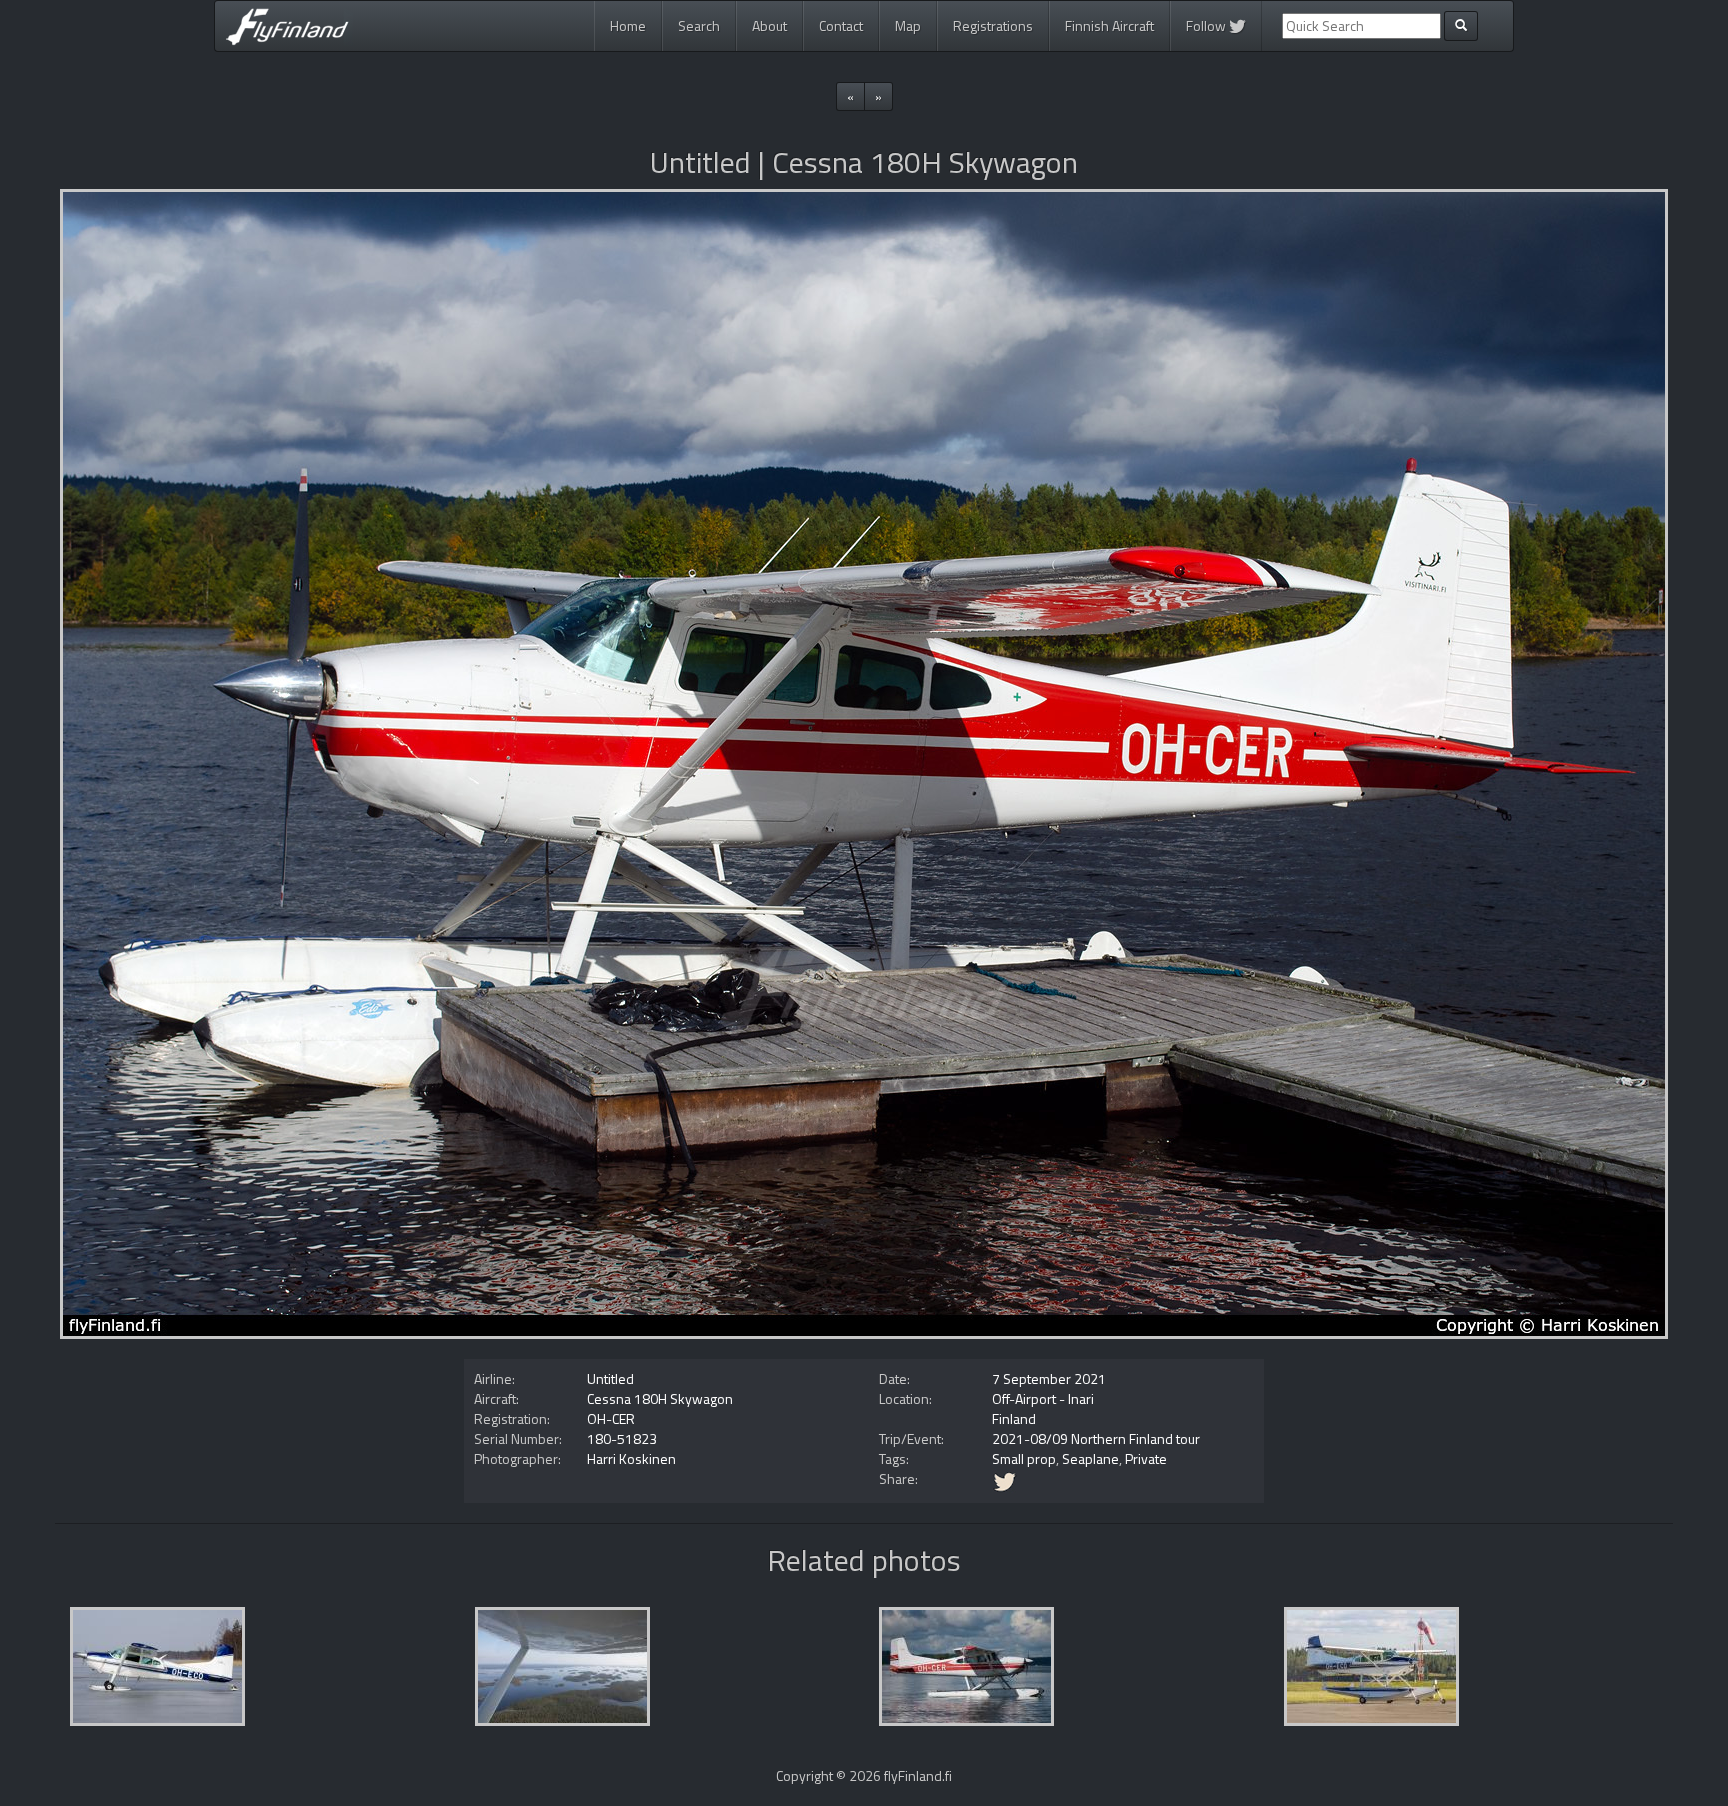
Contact (841, 25)
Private (1146, 1458)
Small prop (1024, 1458)
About (769, 25)
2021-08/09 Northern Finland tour (1096, 1438)
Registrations (993, 25)
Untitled (610, 1378)
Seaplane (1090, 1458)
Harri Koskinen (631, 1458)
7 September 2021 (1049, 1378)
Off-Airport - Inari (1043, 1398)
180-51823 (622, 1438)
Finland (1014, 1418)
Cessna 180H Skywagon (660, 1398)
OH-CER (611, 1418)
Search (699, 25)
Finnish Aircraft (1109, 25)
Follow (1207, 25)
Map (908, 25)
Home (628, 25)
